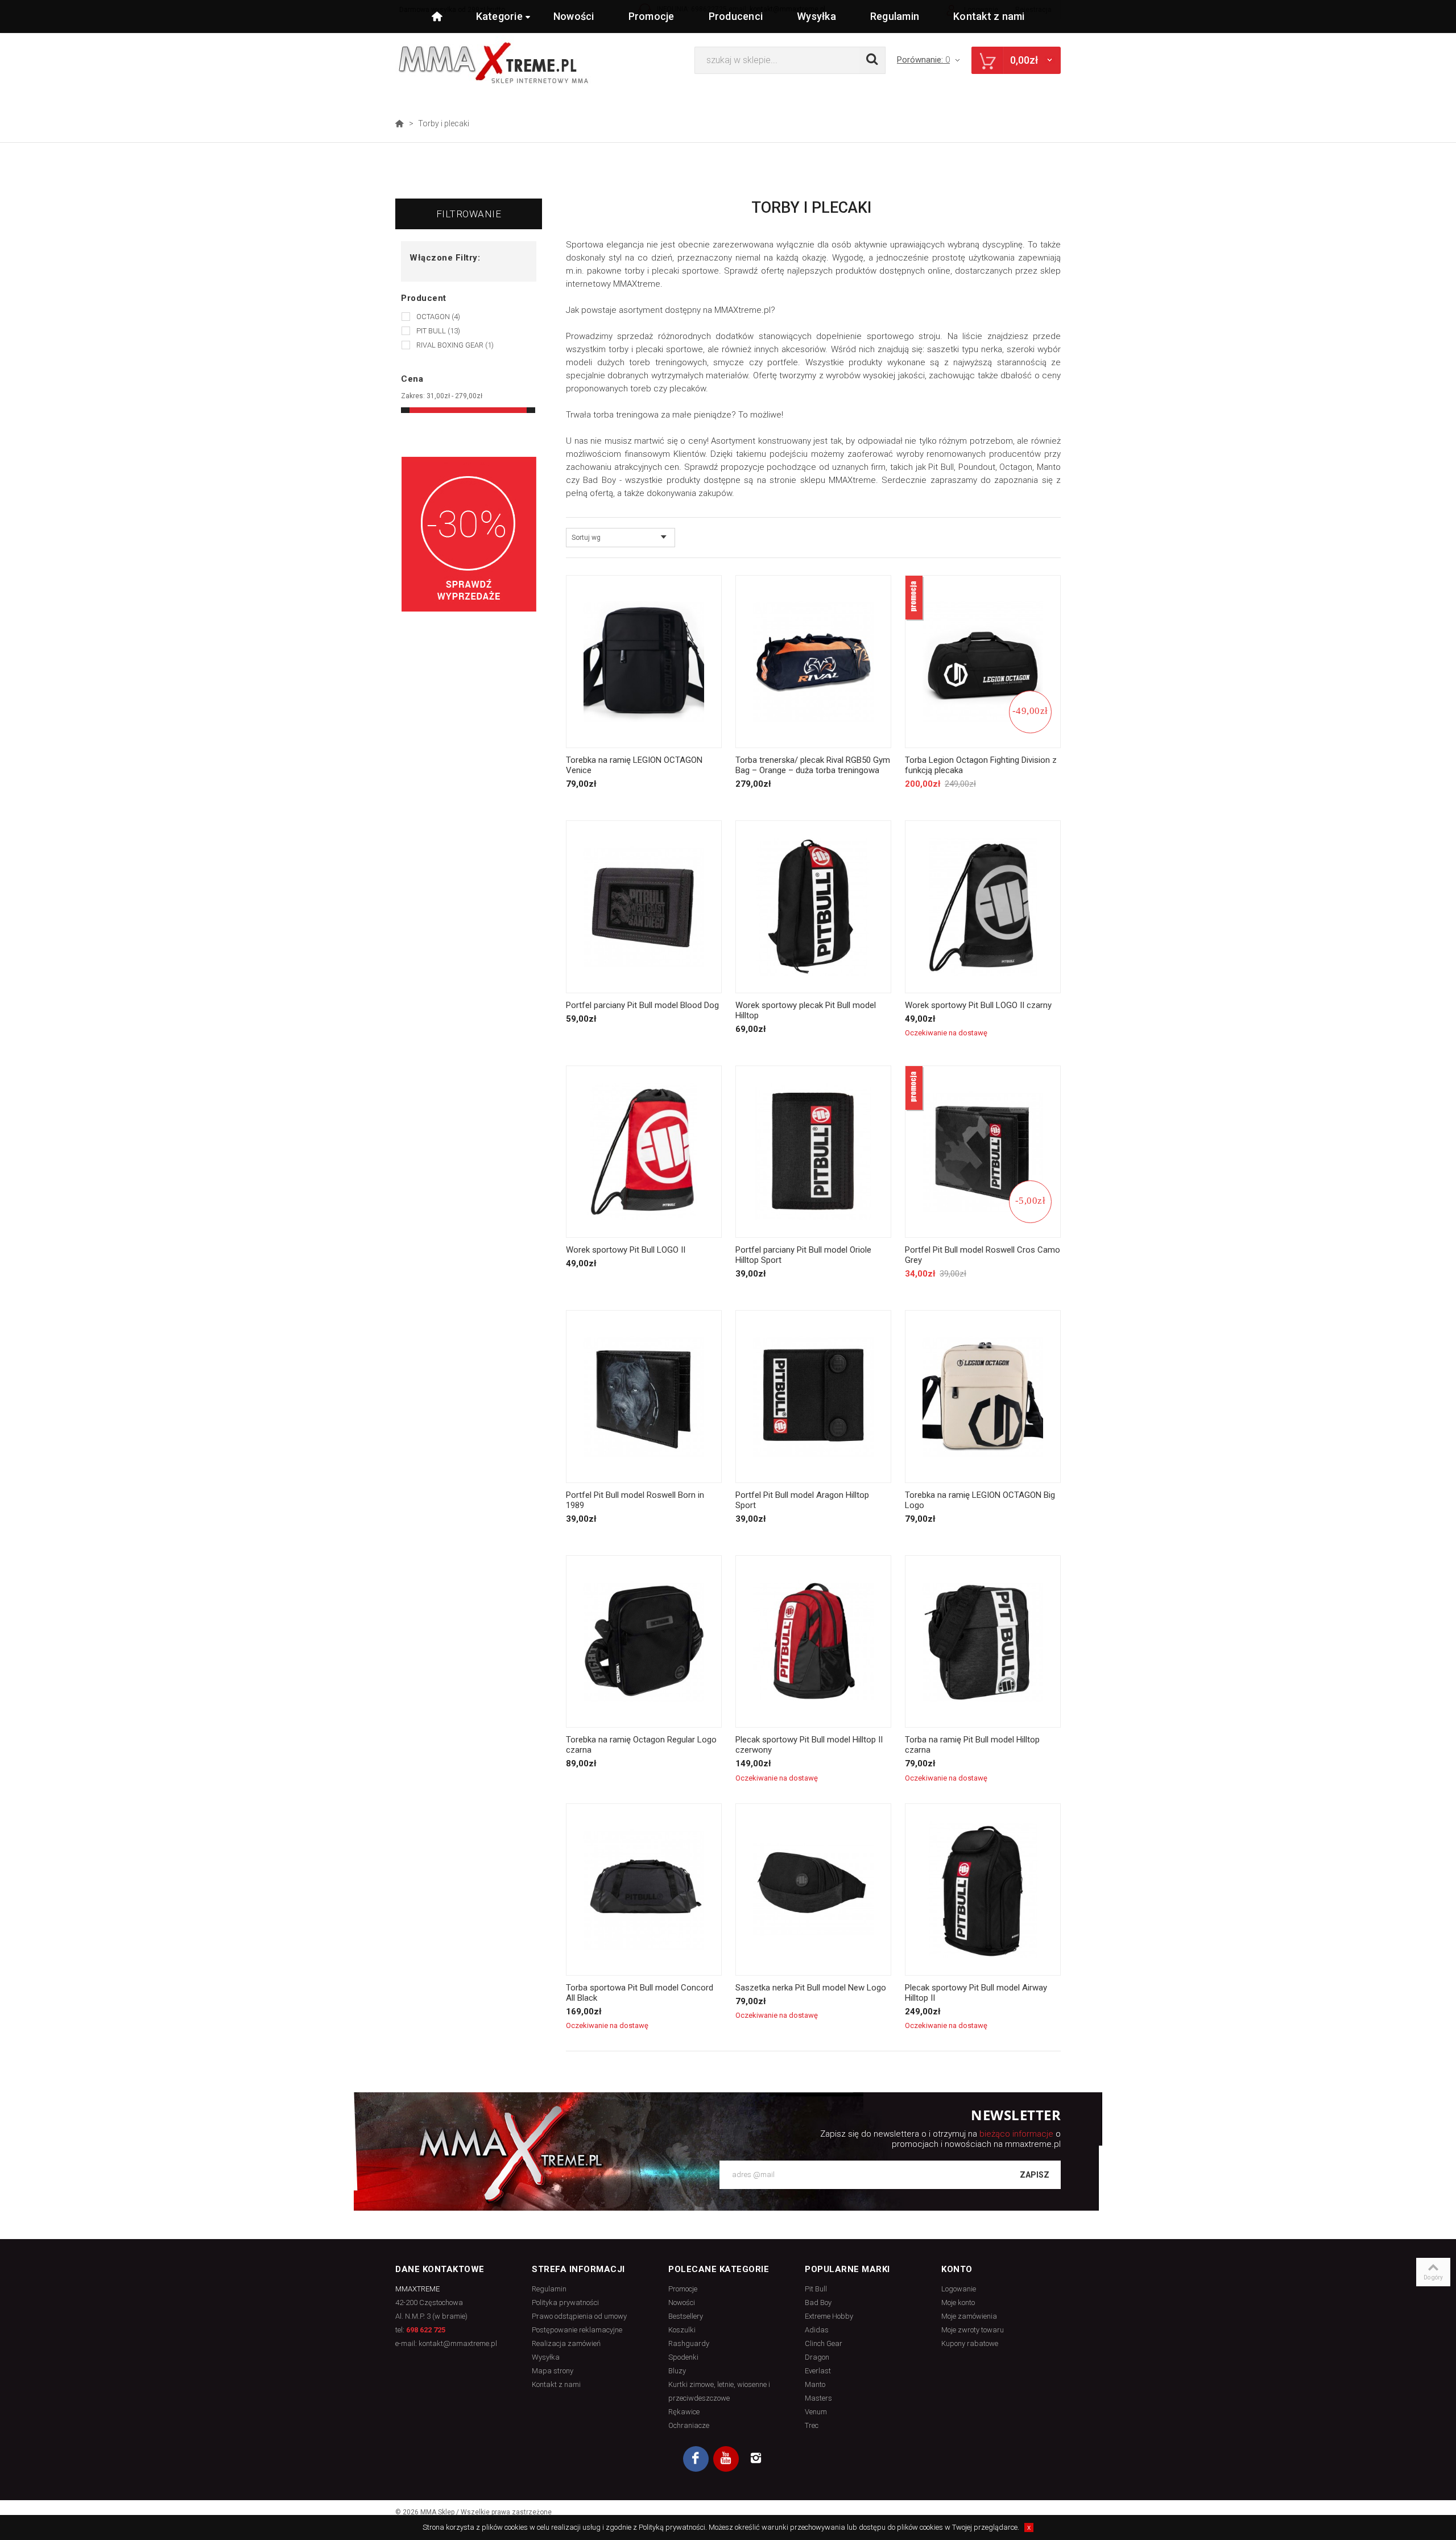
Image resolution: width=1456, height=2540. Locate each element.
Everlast (818, 2371)
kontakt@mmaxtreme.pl (458, 2343)
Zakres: (413, 396)
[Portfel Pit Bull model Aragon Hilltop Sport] (813, 1397)
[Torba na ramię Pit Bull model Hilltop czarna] (983, 1642)
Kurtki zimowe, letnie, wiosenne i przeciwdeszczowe (719, 2391)
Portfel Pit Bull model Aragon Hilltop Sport (802, 1500)
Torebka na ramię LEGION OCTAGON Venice (634, 765)
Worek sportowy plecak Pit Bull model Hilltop (806, 1010)
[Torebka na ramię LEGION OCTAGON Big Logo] (983, 1397)
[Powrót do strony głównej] (399, 123)
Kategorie (499, 16)
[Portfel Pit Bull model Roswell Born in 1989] (644, 1397)
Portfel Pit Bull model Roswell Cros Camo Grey (983, 1255)
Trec (812, 2425)
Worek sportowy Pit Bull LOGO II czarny (978, 1005)
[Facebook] (696, 2459)
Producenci (736, 16)
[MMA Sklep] (493, 62)
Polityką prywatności (672, 2527)
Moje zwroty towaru (973, 2330)
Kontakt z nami (989, 16)
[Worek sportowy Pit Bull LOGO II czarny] (983, 907)
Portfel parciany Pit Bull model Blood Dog (642, 1005)
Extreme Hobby (829, 2316)
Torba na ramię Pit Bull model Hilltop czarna (972, 1745)
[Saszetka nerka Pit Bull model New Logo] (813, 1890)
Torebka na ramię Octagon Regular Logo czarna (641, 1745)
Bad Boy (818, 2302)
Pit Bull (438, 331)
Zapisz (1035, 2175)
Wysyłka (816, 16)
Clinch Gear (824, 2343)
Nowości (574, 16)
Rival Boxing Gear (455, 345)
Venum (816, 2412)
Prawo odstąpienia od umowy (579, 2316)
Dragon (817, 2357)
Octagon (438, 317)
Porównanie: (923, 60)
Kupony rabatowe (970, 2343)
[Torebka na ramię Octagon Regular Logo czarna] (644, 1642)
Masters (818, 2398)
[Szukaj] (872, 60)
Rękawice (684, 2412)
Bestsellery (686, 2316)
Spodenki (683, 2357)
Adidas (817, 2330)
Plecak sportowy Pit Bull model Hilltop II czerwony (809, 1745)
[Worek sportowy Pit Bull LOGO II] (644, 1152)
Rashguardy (689, 2343)
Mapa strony (553, 2371)
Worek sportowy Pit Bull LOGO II (626, 1250)
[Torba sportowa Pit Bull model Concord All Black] (644, 1890)
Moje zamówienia (969, 2316)
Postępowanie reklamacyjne (577, 2330)
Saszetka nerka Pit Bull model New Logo (811, 1988)
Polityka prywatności (565, 2302)
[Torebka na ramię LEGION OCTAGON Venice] (644, 662)
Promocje (652, 16)
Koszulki (682, 2330)
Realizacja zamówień (566, 2343)
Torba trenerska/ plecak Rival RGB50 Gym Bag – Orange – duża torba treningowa (813, 765)
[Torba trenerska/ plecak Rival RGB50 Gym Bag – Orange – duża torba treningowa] (813, 662)
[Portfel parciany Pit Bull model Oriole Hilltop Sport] (813, 1152)
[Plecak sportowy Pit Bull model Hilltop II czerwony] (813, 1642)
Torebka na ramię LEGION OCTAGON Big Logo (980, 1500)
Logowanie (959, 2289)
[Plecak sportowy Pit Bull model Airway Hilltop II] (983, 1890)
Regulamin (895, 16)
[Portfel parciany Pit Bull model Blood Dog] (644, 907)
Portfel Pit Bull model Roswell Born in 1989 (635, 1500)
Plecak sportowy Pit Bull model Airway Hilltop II (976, 1993)
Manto (815, 2384)
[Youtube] (726, 2459)
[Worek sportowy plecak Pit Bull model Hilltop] (813, 907)
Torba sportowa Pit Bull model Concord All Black (640, 1993)
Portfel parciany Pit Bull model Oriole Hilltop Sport (803, 1255)
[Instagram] (756, 2459)
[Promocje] (469, 534)
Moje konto (958, 2302)
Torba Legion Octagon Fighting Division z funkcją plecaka (981, 765)
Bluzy (677, 2371)
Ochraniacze (689, 2425)
